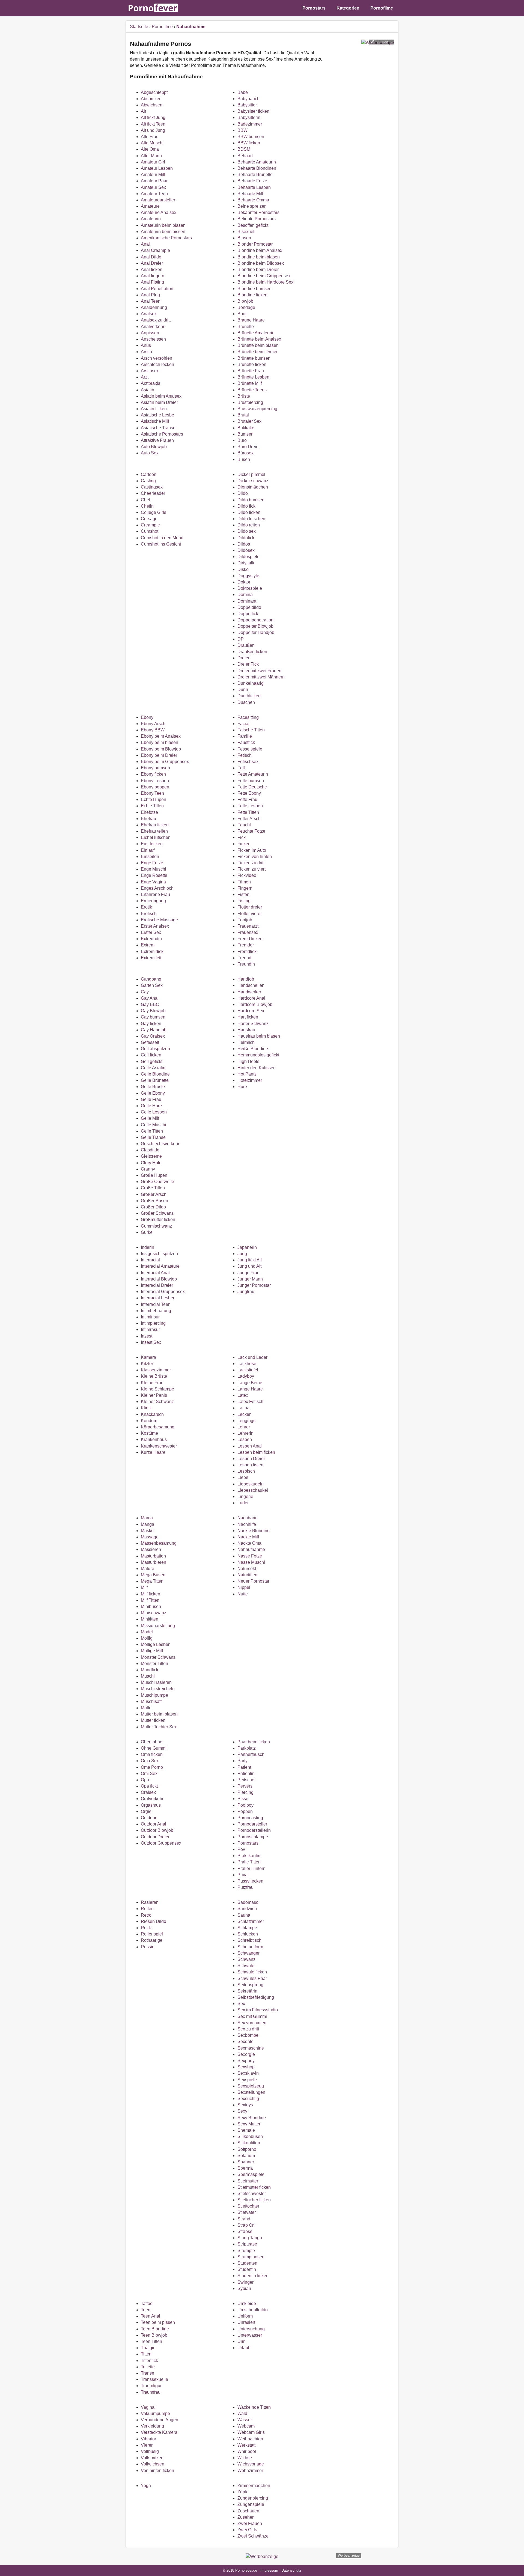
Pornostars (314, 8)
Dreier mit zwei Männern (261, 677)
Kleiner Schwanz (157, 1402)
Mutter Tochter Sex (159, 1727)
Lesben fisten (250, 1465)
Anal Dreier (152, 263)
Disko (243, 569)
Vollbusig (150, 2451)
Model (147, 1632)
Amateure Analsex (159, 212)
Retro (146, 1915)
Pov (241, 1849)
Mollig (147, 1638)
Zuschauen (248, 2511)
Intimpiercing (153, 1323)
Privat (243, 1875)
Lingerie (245, 1497)
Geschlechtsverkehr (160, 1144)
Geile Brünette (155, 1080)
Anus (146, 345)
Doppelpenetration (255, 620)
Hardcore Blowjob (255, 1004)
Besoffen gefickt (253, 225)
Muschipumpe (154, 1695)
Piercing (245, 1792)
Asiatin (148, 390)
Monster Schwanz (158, 1657)
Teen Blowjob (154, 2335)
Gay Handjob (154, 1030)
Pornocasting (250, 1818)
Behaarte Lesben (254, 187)
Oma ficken (152, 1754)
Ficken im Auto (252, 850)
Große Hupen (154, 1175)
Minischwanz (154, 1613)
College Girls (154, 512)
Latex (243, 1395)
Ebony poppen (155, 787)
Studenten (247, 2263)
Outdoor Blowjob (157, 1830)
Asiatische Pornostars (162, 434)
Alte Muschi (152, 143)
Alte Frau (150, 137)
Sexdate (245, 2042)
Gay (145, 992)
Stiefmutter (248, 2181)
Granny (148, 1169)
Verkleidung (152, 2426)
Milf (144, 1587)
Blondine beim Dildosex (261, 263)
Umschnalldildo (253, 2310)
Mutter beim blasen (159, 1714)
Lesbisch (246, 1471)
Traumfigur (151, 2386)
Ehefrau (148, 819)
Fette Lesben (250, 806)
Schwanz (246, 1959)
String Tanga (250, 2238)
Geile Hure (151, 1106)
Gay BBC (150, 1004)
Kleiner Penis (154, 1395)
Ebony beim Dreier (159, 755)
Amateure (150, 206)
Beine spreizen (252, 206)
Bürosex (245, 453)
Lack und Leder (252, 1357)
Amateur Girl (153, 162)
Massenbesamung (159, 1543)
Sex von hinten (252, 2023)
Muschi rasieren (156, 1682)
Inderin (148, 1247)
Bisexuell (246, 232)
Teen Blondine (155, 2329)
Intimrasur (150, 1329)
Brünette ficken (252, 364)
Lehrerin (245, 1433)
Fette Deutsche (252, 787)
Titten (146, 2354)
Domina (245, 595)
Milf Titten (150, 1600)
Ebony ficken (153, 774)
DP (241, 639)
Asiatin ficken (154, 409)
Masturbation (153, 1556)
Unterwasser (250, 2335)
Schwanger (248, 1953)
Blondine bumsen (254, 289)
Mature (148, 1569)
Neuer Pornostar (253, 1581)
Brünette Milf (250, 383)
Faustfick (246, 742)
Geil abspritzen (155, 1049)
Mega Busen (153, 1575)
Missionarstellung (158, 1626)
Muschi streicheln (158, 1689)
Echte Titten (152, 806)
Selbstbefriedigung (256, 1997)
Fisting (244, 901)
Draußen (246, 645)
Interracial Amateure (160, 1266)
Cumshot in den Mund (162, 538)
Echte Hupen (154, 799)
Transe (148, 2373)
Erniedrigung (153, 901)
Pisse (243, 1799)
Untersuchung (251, 2329)
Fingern (245, 888)
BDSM (244, 149)
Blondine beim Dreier (258, 269)
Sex (241, 2004)
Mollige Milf (152, 1651)
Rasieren (150, 1902)
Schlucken (248, 1934)
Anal (145, 244)
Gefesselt (150, 1042)
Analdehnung (154, 307)
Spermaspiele (251, 2174)
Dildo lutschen (251, 519)
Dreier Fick (248, 664)
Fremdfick (247, 952)
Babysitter (247, 105)
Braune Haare (251, 320)
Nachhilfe (247, 1524)
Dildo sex (247, 531)
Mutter (147, 1708)
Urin (242, 2341)
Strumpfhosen (251, 2257)
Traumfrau (151, 2392)
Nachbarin (248, 1518)
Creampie (150, 525)
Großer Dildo (153, 1207)
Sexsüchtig (248, 2099)
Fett (241, 768)
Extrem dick (152, 952)
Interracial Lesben (158, 1298)
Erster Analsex (155, 926)
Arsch (146, 352)
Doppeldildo (249, 607)
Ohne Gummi (154, 1748)
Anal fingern (153, 276)
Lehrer (244, 1427)
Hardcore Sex (251, 1011)
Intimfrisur (150, 1317)
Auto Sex (150, 453)
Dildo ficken (249, 512)
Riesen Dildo (154, 1921)
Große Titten (153, 1188)
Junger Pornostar (254, 1285)
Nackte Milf (248, 1537)
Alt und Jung (153, 130)
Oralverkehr (152, 1799)
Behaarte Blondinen (257, 168)
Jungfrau (246, 1292)
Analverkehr (153, 327)
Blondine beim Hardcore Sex (265, 282)
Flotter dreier (250, 907)
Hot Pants (247, 1074)
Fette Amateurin (253, 774)
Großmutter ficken (158, 1219)
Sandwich (247, 1909)
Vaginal (148, 2407)
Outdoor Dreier (155, 1837)
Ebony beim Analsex (161, 736)
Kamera (148, 1357)
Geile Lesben (154, 1112)
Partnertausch (251, 1754)
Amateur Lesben (157, 168)
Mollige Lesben (156, 1644)
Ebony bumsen (155, 768)
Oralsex (148, 1792)
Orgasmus (151, 1805)
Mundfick (150, 1670)
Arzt (145, 377)
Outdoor (149, 1818)
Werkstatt (246, 2445)
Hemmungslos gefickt (258, 1055)
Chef (145, 500)
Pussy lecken (250, 1881)
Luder (243, 1503)
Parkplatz (247, 1748)
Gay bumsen (153, 1017)
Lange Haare (250, 1389)
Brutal (243, 415)
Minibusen (151, 1606)
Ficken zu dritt (251, 863)
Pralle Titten (249, 1862)
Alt (143, 111)
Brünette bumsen (254, 358)
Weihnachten (250, 2439)
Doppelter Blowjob (255, 626)
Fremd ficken (250, 939)
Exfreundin (151, 939)
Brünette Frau (251, 371)
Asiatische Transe (158, 428)
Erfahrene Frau (155, 894)
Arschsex (150, 371)
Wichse (245, 2458)
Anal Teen (151, 301)
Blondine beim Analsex (260, 250)
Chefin (147, 506)
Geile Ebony (153, 1093)
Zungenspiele (251, 2504)
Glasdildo (150, 1150)
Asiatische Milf (155, 421)
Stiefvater (247, 2212)
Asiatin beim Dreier (159, 402)
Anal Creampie (155, 250)
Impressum (269, 2570)
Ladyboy (246, 1376)
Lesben (245, 1439)
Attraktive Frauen (157, 440)
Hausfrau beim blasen (259, 1036)
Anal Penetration (157, 289)
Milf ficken (151, 1594)
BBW (242, 130)
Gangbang (151, 979)
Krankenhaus (154, 1439)
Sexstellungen (251, 2092)
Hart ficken (248, 1017)
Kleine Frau (152, 1383)
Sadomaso (248, 1902)
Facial (243, 724)
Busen (244, 459)
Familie (245, 736)
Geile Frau (151, 1099)
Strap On (246, 2225)
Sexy (242, 2111)
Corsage (149, 519)
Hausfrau (246, 1030)
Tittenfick (149, 2361)
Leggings (246, 1421)
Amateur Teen (154, 194)
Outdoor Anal (154, 1824)
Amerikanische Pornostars (166, 238)
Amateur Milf (153, 175)
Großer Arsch (154, 1194)
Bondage (246, 307)
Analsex (149, 314)
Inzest (147, 1336)
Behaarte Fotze (252, 181)
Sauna (244, 1915)
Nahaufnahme (251, 1549)
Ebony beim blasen (160, 742)
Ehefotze (149, 812)
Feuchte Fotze (251, 831)
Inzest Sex (151, 1342)
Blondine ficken (252, 295)
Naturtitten (247, 1575)
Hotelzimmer (250, 1080)
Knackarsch (152, 1414)
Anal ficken (152, 269)
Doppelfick (248, 614)
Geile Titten (152, 1131)
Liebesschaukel (253, 1490)
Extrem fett (151, 958)
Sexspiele (247, 2080)
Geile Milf (150, 1118)
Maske (147, 1531)
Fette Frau (247, 799)
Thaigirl (148, 2348)
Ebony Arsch (153, 724)
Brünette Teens (252, 390)
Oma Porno (152, 1767)
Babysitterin (249, 117)
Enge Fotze (152, 863)
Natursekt (247, 1569)
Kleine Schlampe (157, 1389)
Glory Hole (151, 1163)
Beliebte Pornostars (257, 219)
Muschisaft (151, 1701)
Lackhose (247, 1364)
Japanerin (247, 1247)
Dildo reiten (249, 525)
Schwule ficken (252, 1972)
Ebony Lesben (155, 781)
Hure (242, 1087)
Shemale (246, 2130)
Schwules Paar (252, 1978)
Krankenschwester (159, 1446)
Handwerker (249, 992)
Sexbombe (248, 2035)
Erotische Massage (159, 920)
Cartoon (149, 474)
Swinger (245, 2282)
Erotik (146, 907)
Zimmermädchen (254, 2486)
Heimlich (246, 1042)
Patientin (246, 1774)
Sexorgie (246, 2054)
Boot (242, 314)
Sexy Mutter (249, 2124)
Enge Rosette (154, 875)
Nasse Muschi (251, 1562)
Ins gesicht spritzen (159, 1254)
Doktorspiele (250, 588)
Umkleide (247, 2303)
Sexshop (246, 2067)
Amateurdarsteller (158, 200)
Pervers (245, 1786)
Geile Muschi (154, 1125)
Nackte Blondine (254, 1531)
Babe (243, 92)
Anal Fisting (152, 282)
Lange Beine (250, 1383)
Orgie (146, 1811)
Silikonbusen (250, 2136)
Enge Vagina (153, 882)
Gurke (147, 1232)
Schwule (246, 1966)
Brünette (246, 327)
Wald (242, 2413)
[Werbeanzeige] (262, 2556)
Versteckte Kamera (159, 2432)
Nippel (244, 1587)
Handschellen (251, 985)
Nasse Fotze (250, 1556)
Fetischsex (248, 762)
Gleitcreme (151, 1156)
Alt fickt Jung (153, 117)
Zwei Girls (247, 2530)
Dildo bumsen (251, 500)
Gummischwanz (156, 1226)
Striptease (247, 2244)
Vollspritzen (152, 2458)
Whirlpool (247, 2451)
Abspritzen (151, 99)
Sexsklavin (248, 2073)
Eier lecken (152, 844)
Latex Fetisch (250, 1402)
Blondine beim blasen (259, 257)
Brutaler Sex (249, 421)
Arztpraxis (151, 383)
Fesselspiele (250, 749)
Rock (146, 1928)
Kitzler (147, 1364)
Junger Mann (250, 1279)
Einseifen (150, 857)
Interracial (150, 1260)
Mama (147, 1518)
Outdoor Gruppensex (161, 1843)
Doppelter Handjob (256, 632)
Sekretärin (247, 1991)
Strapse (245, 2231)
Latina (243, 1408)
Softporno (247, 2149)
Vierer (147, 2445)
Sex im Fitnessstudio (258, 2010)
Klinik (146, 1408)
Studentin (247, 2269)
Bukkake (246, 428)
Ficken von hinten (255, 857)
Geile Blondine (155, 1074)
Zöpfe (243, 2492)
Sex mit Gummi (252, 2016)
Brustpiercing (250, 402)
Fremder (246, 945)
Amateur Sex (153, 187)
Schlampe (247, 1928)
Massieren (151, 1549)
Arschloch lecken (157, 364)
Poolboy (245, 1805)
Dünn (243, 690)
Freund (244, 958)
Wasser (245, 2420)
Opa (145, 1780)
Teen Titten (151, 2341)
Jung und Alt (249, 1266)
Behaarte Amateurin (257, 162)
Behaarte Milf (250, 194)
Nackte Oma (249, 1543)
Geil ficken (151, 1055)
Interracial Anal (155, 1273)
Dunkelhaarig (251, 683)
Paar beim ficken (254, 1742)
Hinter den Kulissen (257, 1068)
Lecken (245, 1414)
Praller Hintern (251, 1868)
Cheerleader (153, 493)
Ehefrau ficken (155, 825)
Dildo (243, 493)
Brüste (244, 396)
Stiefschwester (252, 2194)
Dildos (244, 544)
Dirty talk (246, 563)
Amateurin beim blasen (163, 225)
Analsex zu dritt (156, 320)
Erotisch (149, 914)
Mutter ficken (153, 1720)
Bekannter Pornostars (258, 212)
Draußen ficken (252, 652)
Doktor (244, 582)
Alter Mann (151, 156)
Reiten (147, 1909)
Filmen (244, 882)
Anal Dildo (151, 257)
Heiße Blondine (253, 1049)
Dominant (247, 601)
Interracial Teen (156, 1304)
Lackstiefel (248, 1370)
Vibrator (148, 2439)
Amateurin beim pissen (163, 232)
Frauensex (248, 932)
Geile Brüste (153, 1087)
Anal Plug (150, 295)
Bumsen (245, 434)
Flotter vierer (250, 914)
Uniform (245, 2316)
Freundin (246, 964)
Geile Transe (153, 1137)
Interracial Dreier (157, 1285)
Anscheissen (153, 339)
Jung (242, 1254)
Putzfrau (245, 1887)
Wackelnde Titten (254, 2407)
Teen (146, 2310)
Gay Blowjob (153, 1011)
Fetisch (245, 755)
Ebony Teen (152, 793)
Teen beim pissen (158, 2322)
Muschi (148, 1676)
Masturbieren (154, 1562)
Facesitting (248, 717)
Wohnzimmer (250, 2471)
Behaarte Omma (253, 200)
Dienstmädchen (253, 487)
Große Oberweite (157, 1182)
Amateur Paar (154, 181)
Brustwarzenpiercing (257, 409)
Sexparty (246, 2061)
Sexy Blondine (252, 2118)
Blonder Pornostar (255, 244)
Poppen (245, 1811)
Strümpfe (246, 2251)
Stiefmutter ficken (254, 2187)
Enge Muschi (154, 869)
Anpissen (150, 333)
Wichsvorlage (251, 2464)
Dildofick (246, 538)
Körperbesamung (158, 1427)
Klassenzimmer (156, 1370)
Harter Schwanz (253, 1024)
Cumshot (150, 531)
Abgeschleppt (154, 92)
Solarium (246, 2156)
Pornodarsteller (252, 1824)
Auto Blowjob (154, 447)
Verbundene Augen (160, 2420)
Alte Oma (150, 149)
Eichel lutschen (156, 837)
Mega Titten (152, 1581)
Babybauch (248, 99)
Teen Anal (151, 2316)
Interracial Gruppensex (163, 1292)
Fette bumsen (251, 781)
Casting (148, 481)
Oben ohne (152, 1742)
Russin (148, 1947)
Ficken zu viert (251, 869)
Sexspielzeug (251, 2086)
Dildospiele (248, 557)
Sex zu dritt (248, 2029)
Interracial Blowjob (159, 1279)
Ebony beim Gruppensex (165, 762)
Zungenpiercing (253, 2498)
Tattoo (147, 2303)
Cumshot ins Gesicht (161, 544)
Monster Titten (154, 1664)
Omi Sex (149, 1774)
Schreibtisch (249, 1940)
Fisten (243, 894)
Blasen (244, 238)
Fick (242, 837)
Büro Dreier (249, 447)
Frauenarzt (248, 926)
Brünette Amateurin (256, 333)
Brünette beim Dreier (257, 352)
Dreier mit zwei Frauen (259, 671)
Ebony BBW (153, 730)
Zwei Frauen (250, 2523)
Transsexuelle (154, 2379)
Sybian (244, 2288)
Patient (244, 1767)
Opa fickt (149, 1786)
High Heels (248, 1061)
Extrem (148, 945)
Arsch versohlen (157, 358)
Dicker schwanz (253, 481)
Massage (150, 1537)
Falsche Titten (251, 730)
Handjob (246, 979)
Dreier (243, 658)
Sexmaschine (251, 2048)
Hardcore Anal (251, 998)
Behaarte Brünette (255, 175)
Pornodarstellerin (254, 1830)
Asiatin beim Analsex (161, 396)
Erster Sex (151, 932)
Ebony (147, 717)
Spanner (246, 2162)
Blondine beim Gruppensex (264, 276)
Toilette (148, 2367)
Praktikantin (249, 1856)
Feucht (244, 825)
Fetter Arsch (249, 819)
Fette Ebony (249, 793)
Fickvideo (247, 875)
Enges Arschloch (157, 888)
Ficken (244, 844)
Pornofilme (382, 8)
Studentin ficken (253, 2276)
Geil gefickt (152, 1061)
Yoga (146, 2486)
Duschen (246, 702)
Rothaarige (152, 1940)
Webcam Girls (251, 2432)
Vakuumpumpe (155, 2413)
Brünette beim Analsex (259, 339)
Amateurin (151, 219)
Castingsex (152, 487)
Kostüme (149, 1433)
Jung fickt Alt (250, 1260)
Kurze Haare (153, 1452)
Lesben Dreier (251, 1459)
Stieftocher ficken (254, 2200)
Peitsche (246, 1780)
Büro (242, 440)
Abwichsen (152, 105)
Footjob (245, 920)
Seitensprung (250, 1985)
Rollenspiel (152, 1934)
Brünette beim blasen (258, 345)
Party (242, 1761)
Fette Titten (248, 812)
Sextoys (245, 2105)
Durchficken (249, 696)
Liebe (243, 1477)
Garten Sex (152, 985)
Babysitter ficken (253, 111)
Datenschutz (291, 2570)
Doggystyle (248, 576)
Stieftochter (248, 2206)
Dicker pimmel (251, 474)
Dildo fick (246, 506)
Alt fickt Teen (153, 124)
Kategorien (348, 8)
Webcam (246, 2426)
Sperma (245, 2168)
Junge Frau (248, 1273)
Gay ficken (151, 1024)
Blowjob (245, 301)
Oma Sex (150, 1761)
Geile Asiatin (153, 1068)
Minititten (150, 1619)
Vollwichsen (153, 2464)
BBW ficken (249, 143)
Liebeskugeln (251, 1484)
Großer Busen (154, 1201)
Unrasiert (246, 2322)
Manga (148, 1524)
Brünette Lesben (253, 377)
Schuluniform (250, 1947)
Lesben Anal (250, 1446)
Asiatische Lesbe (157, 415)
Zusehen (246, 2517)
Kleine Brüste (154, 1376)
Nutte (243, 1594)
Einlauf (148, 850)
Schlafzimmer (251, 1921)
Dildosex (246, 550)
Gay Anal (150, 998)
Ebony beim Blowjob (161, 749)
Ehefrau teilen (154, 831)
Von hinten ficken (157, 2471)
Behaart (245, 156)
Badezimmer (250, 124)
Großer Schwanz (157, 1213)
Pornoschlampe (253, 1837)
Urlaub (244, 2348)
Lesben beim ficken (256, 1452)
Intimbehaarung (156, 1311)
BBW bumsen (251, 137)
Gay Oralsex (153, 1036)
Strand (244, 2219)
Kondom (149, 1421)
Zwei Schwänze (253, 2536)
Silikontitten (249, 2143)
